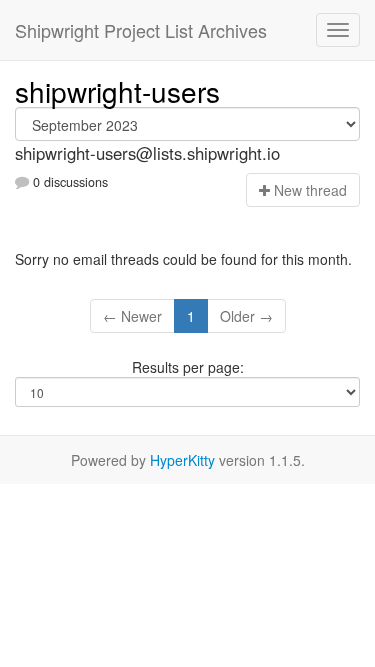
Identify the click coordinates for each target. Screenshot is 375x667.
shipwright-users (117, 91)
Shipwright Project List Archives (141, 30)
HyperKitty (182, 460)
